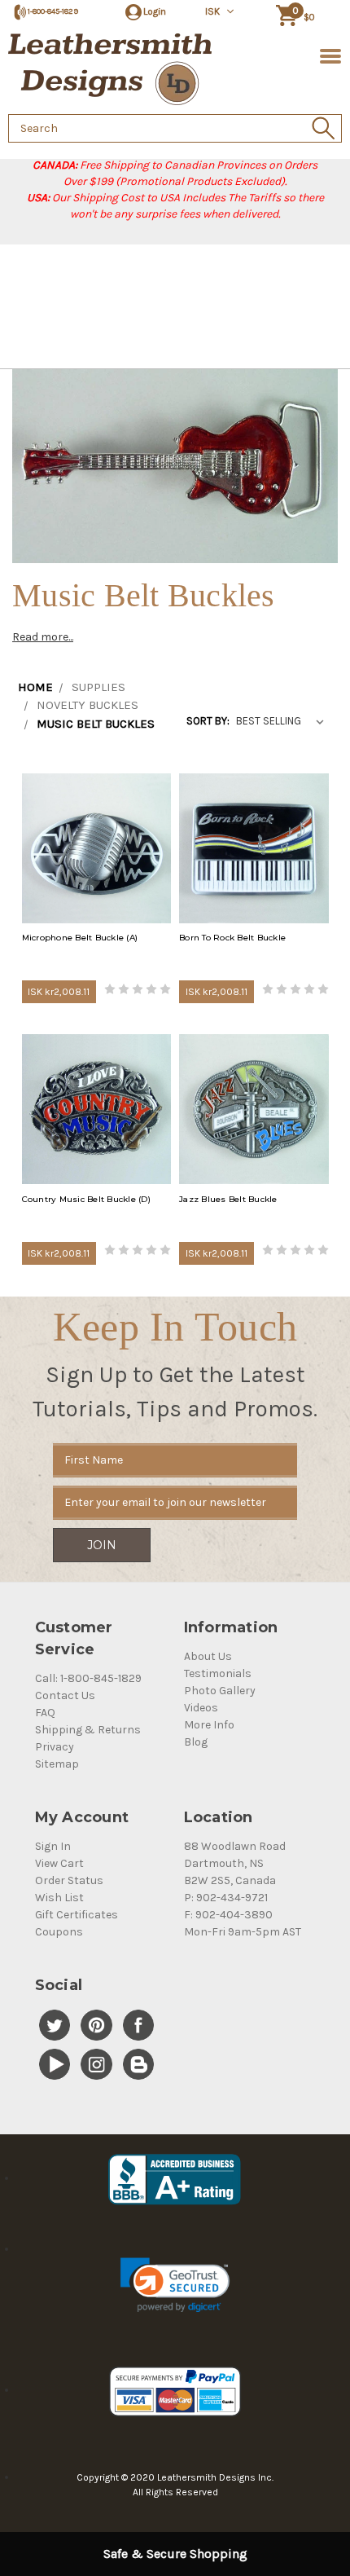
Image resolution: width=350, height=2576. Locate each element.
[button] (175, 2285)
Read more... (43, 637)
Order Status (69, 1880)
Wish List (59, 1898)
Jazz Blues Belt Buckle (228, 1199)
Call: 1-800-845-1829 (88, 1678)
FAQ (45, 1713)
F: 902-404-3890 (228, 1915)
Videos (201, 1708)
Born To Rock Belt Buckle (232, 938)
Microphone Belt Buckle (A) (80, 938)
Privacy (55, 1747)
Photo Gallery (220, 1691)
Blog (196, 1742)
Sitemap (57, 1764)
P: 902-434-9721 (226, 1898)
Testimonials (218, 1673)
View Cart (59, 1863)
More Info (209, 1725)
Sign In (53, 1846)
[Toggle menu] (328, 55)
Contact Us (65, 1695)
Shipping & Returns (88, 1730)
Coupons (59, 1932)
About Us (208, 1656)
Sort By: (208, 721)
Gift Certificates (77, 1915)
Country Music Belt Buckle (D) (86, 1199)
